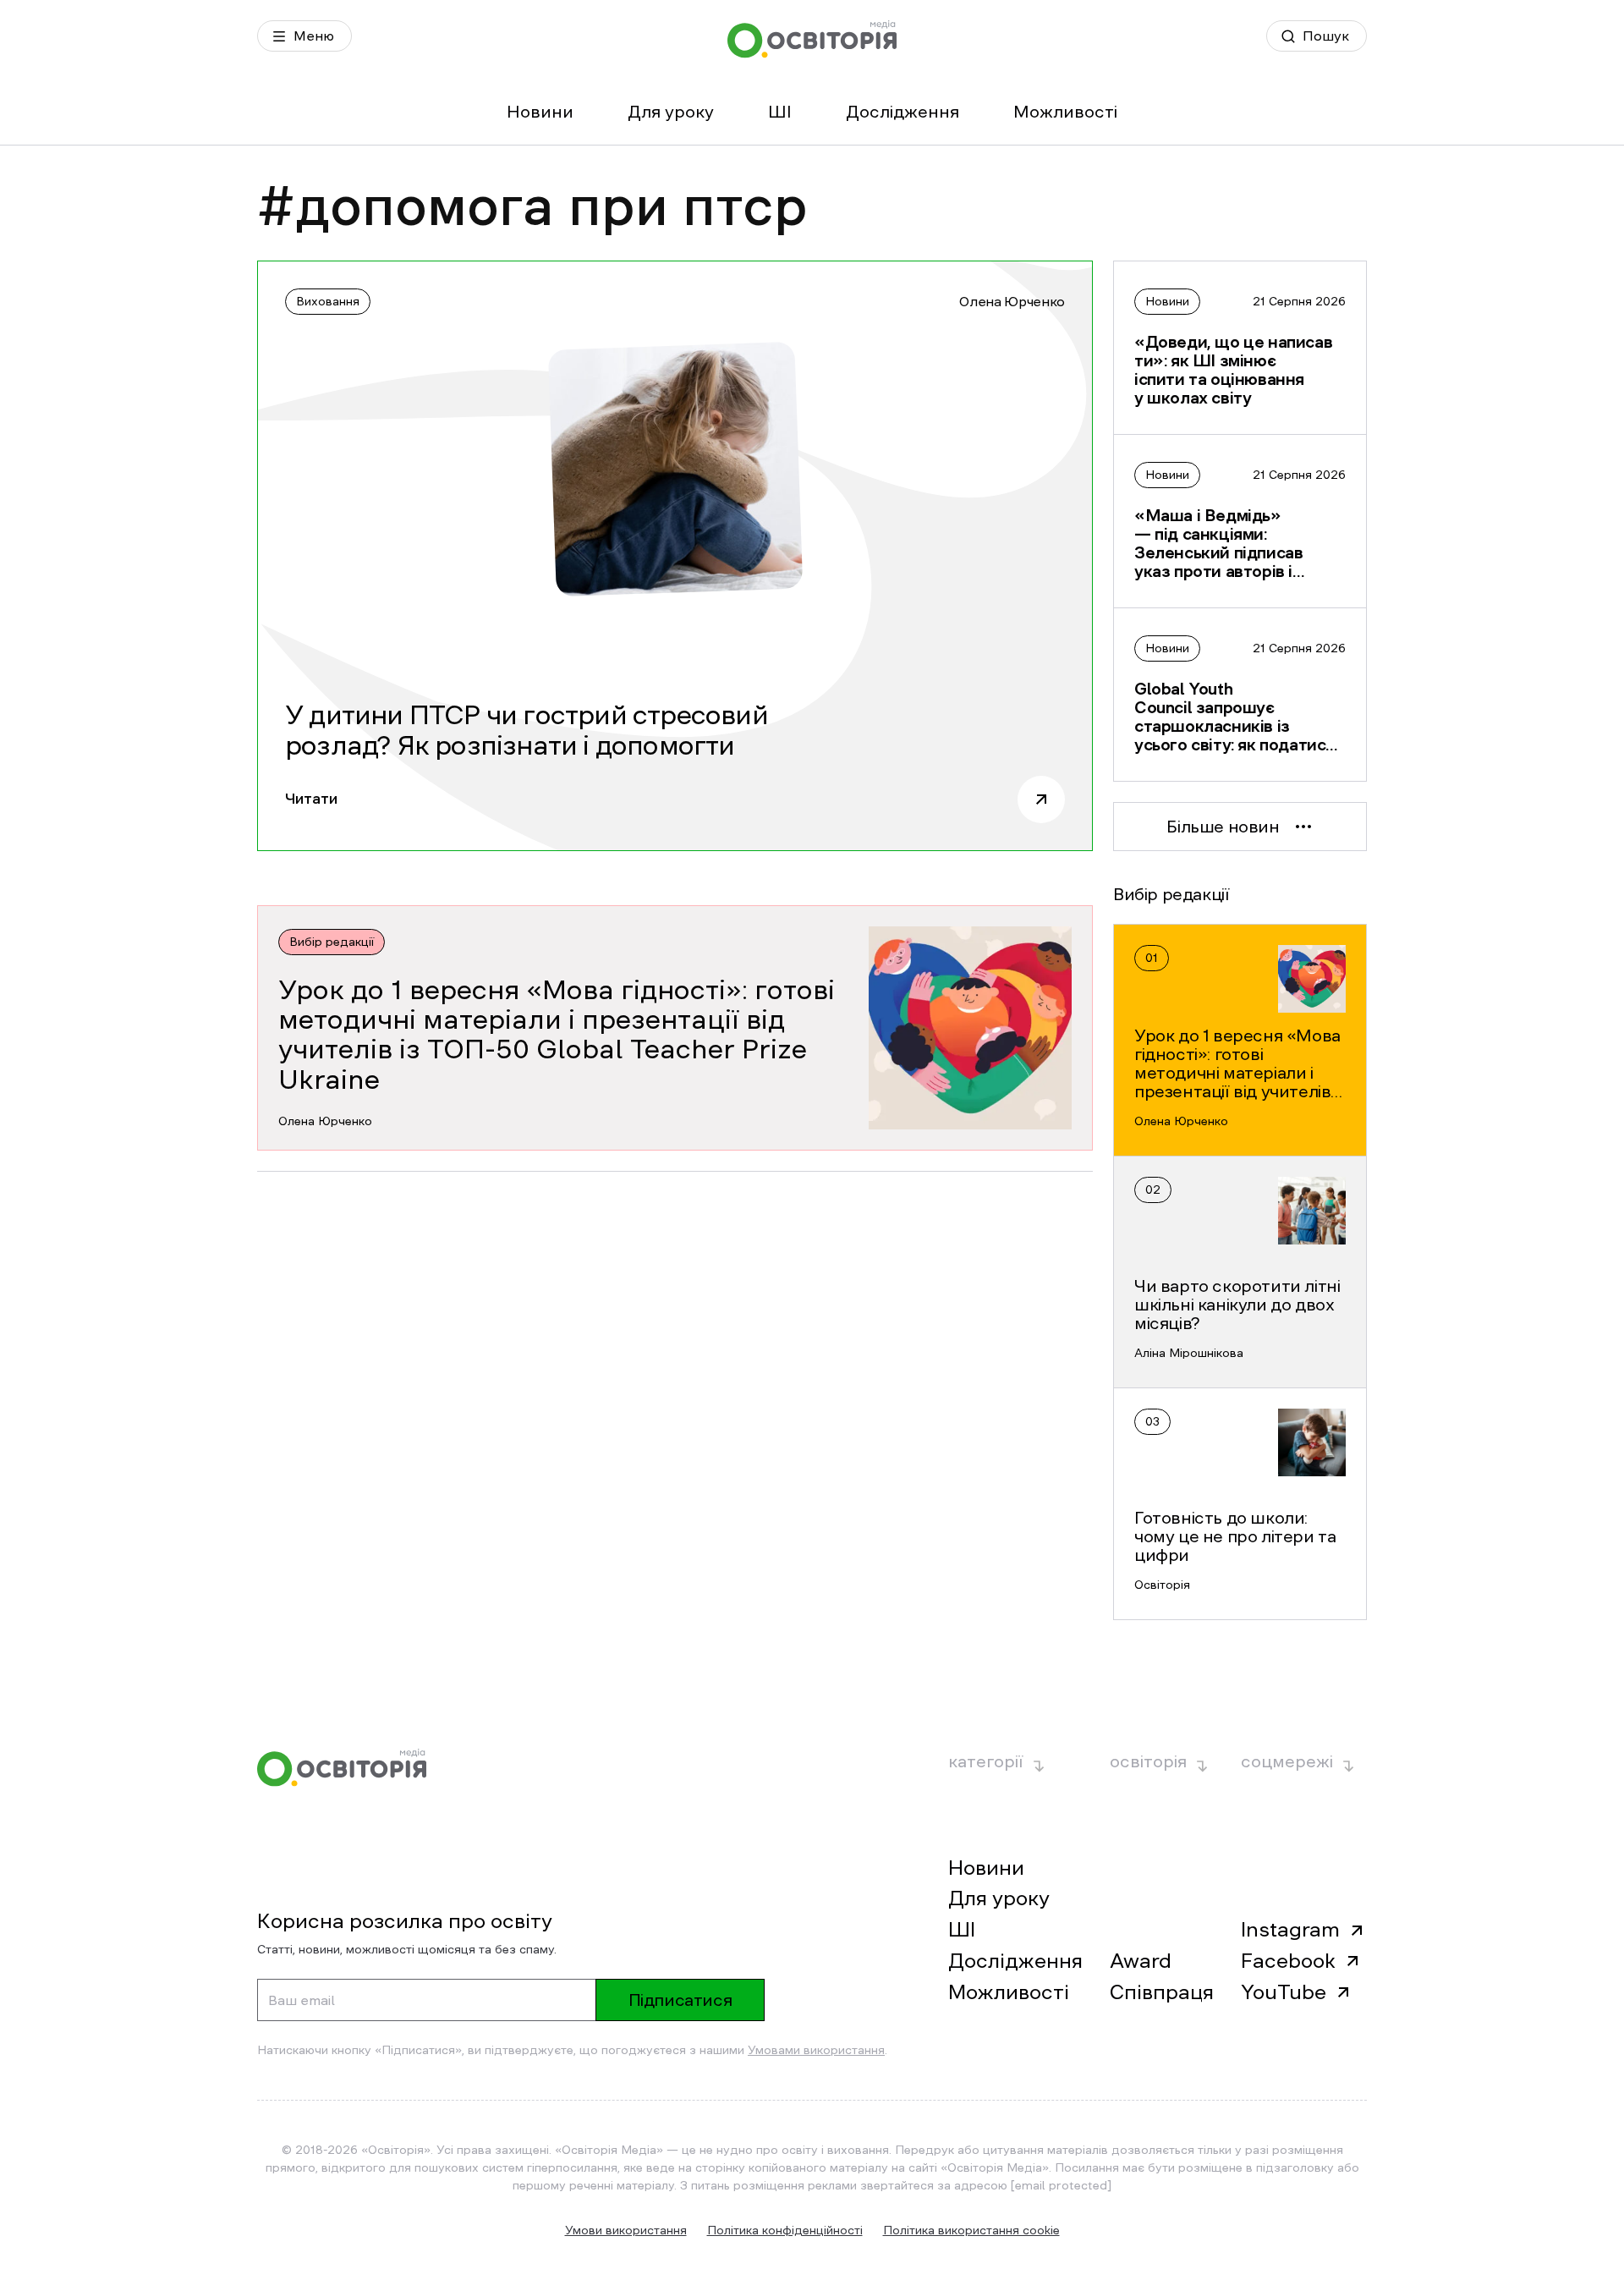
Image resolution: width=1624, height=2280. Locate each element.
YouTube (1284, 1992)
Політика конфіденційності (785, 2230)
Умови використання (626, 2230)
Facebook (1288, 1961)
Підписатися (680, 2000)
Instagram (1290, 1930)
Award (1141, 1961)
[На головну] (812, 39)
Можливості (1065, 112)
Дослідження (903, 112)
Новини (540, 112)
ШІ (780, 112)
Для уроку (671, 112)
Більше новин (1223, 827)
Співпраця (1162, 1992)
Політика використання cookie (971, 2230)
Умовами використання (816, 2050)
